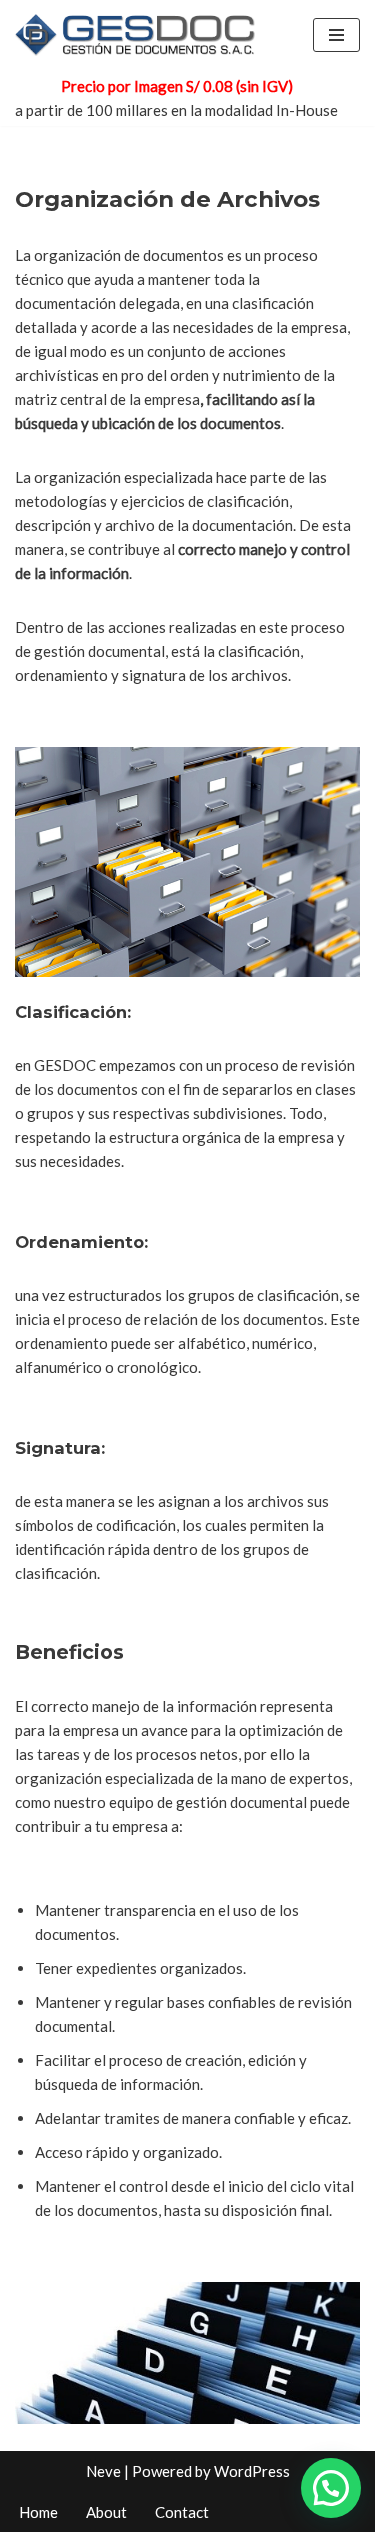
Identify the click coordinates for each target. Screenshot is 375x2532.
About (106, 2512)
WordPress (252, 2471)
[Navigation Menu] (336, 35)
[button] (331, 2488)
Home (38, 2512)
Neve (103, 2471)
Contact (182, 2512)
